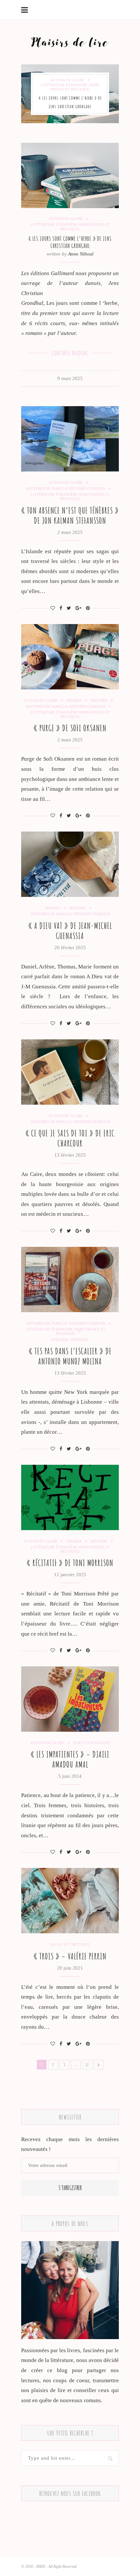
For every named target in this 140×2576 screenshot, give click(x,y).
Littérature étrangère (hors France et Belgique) (70, 87)
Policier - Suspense (70, 1340)
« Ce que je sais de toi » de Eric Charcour (70, 1138)
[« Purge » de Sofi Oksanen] (70, 657)
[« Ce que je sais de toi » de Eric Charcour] (70, 1072)
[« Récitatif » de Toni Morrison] (70, 1497)
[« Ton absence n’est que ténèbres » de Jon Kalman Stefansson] (70, 439)
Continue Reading (70, 353)
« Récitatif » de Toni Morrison (70, 1563)
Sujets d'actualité (92, 1743)
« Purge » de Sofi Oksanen (70, 728)
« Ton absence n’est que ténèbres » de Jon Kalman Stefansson (70, 516)
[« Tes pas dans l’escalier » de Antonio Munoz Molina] (70, 1280)
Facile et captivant (70, 1944)
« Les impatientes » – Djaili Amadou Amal (70, 1759)
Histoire (99, 701)
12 (87, 2064)
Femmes (74, 701)
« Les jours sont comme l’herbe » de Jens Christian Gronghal (70, 242)
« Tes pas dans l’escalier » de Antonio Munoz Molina (70, 1356)
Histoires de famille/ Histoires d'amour (66, 488)
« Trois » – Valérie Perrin (70, 1956)
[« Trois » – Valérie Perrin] (70, 1901)
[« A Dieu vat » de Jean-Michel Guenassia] (70, 864)
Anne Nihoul (81, 254)
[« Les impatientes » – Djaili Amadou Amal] (70, 1699)
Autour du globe (67, 80)
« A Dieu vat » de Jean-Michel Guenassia (70, 931)
